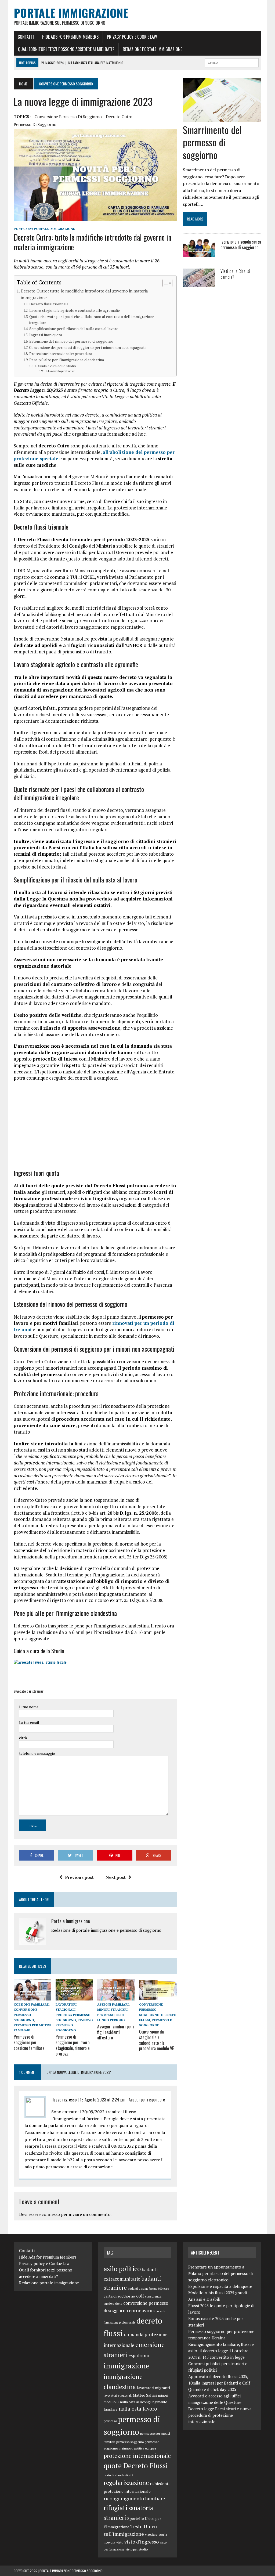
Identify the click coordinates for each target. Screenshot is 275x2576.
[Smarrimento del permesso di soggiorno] (222, 118)
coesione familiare (31, 2004)
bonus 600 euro (159, 2289)
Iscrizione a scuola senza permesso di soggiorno (241, 245)
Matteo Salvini (145, 2395)
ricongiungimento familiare (134, 2498)
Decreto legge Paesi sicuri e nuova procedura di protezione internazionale (220, 2415)
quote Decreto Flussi (136, 2466)
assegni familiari (113, 2004)
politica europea (145, 2448)
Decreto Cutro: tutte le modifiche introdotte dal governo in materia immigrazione (84, 294)
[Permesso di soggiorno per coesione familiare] (32, 1997)
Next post (116, 1877)
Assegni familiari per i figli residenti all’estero (116, 2032)
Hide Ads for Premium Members (70, 37)
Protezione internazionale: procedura (61, 354)
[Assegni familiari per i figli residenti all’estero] (116, 1997)
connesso (51, 2214)
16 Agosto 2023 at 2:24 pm (103, 2100)
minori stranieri (112, 2009)
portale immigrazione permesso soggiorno (71, 2571)
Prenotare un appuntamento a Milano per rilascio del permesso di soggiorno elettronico (220, 2273)
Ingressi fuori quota (46, 335)
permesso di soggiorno (35, 124)
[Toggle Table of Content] (165, 283)
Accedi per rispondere (147, 2100)
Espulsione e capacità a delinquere (220, 2286)
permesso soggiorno (130, 2442)
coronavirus (142, 2310)
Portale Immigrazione (54, 229)
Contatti (26, 37)
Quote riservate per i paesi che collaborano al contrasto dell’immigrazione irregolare (92, 320)
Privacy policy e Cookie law (132, 37)
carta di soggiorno (119, 2296)
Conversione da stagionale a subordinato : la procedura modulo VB (157, 2040)
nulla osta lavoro (138, 2409)
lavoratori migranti (153, 2388)
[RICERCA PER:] (232, 62)
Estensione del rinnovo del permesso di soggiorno (71, 341)
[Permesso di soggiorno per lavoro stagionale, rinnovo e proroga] (74, 1997)
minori (163, 2395)
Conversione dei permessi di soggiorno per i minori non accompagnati (87, 348)
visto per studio (137, 2549)
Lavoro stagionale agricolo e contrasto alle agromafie (75, 310)
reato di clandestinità (118, 2475)
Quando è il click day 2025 (212, 2389)
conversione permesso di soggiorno (68, 117)
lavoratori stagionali (118, 2395)
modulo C (111, 2402)
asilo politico (122, 2269)
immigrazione (127, 2366)
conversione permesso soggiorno (26, 2015)
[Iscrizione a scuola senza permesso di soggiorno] (199, 254)
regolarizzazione (126, 2483)
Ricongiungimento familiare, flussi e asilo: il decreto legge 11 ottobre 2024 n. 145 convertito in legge (221, 2351)
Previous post (79, 1877)
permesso (110, 2421)
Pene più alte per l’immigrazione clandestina (67, 360)
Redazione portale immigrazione (152, 49)
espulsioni (139, 2356)
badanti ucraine (138, 2289)
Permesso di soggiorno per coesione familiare (29, 2042)
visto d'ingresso (142, 2542)
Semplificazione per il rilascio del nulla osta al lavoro (74, 329)
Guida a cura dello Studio (57, 366)
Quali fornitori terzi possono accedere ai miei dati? (66, 49)
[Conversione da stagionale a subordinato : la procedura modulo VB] (158, 1997)
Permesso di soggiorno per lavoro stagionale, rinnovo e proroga (73, 2045)
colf (140, 2296)
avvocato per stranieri (63, 371)
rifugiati (115, 2508)
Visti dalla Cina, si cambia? (235, 274)
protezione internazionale (137, 2456)
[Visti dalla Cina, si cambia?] (199, 283)
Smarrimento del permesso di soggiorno (212, 142)
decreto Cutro (119, 117)
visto (120, 2542)
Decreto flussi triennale (49, 304)
